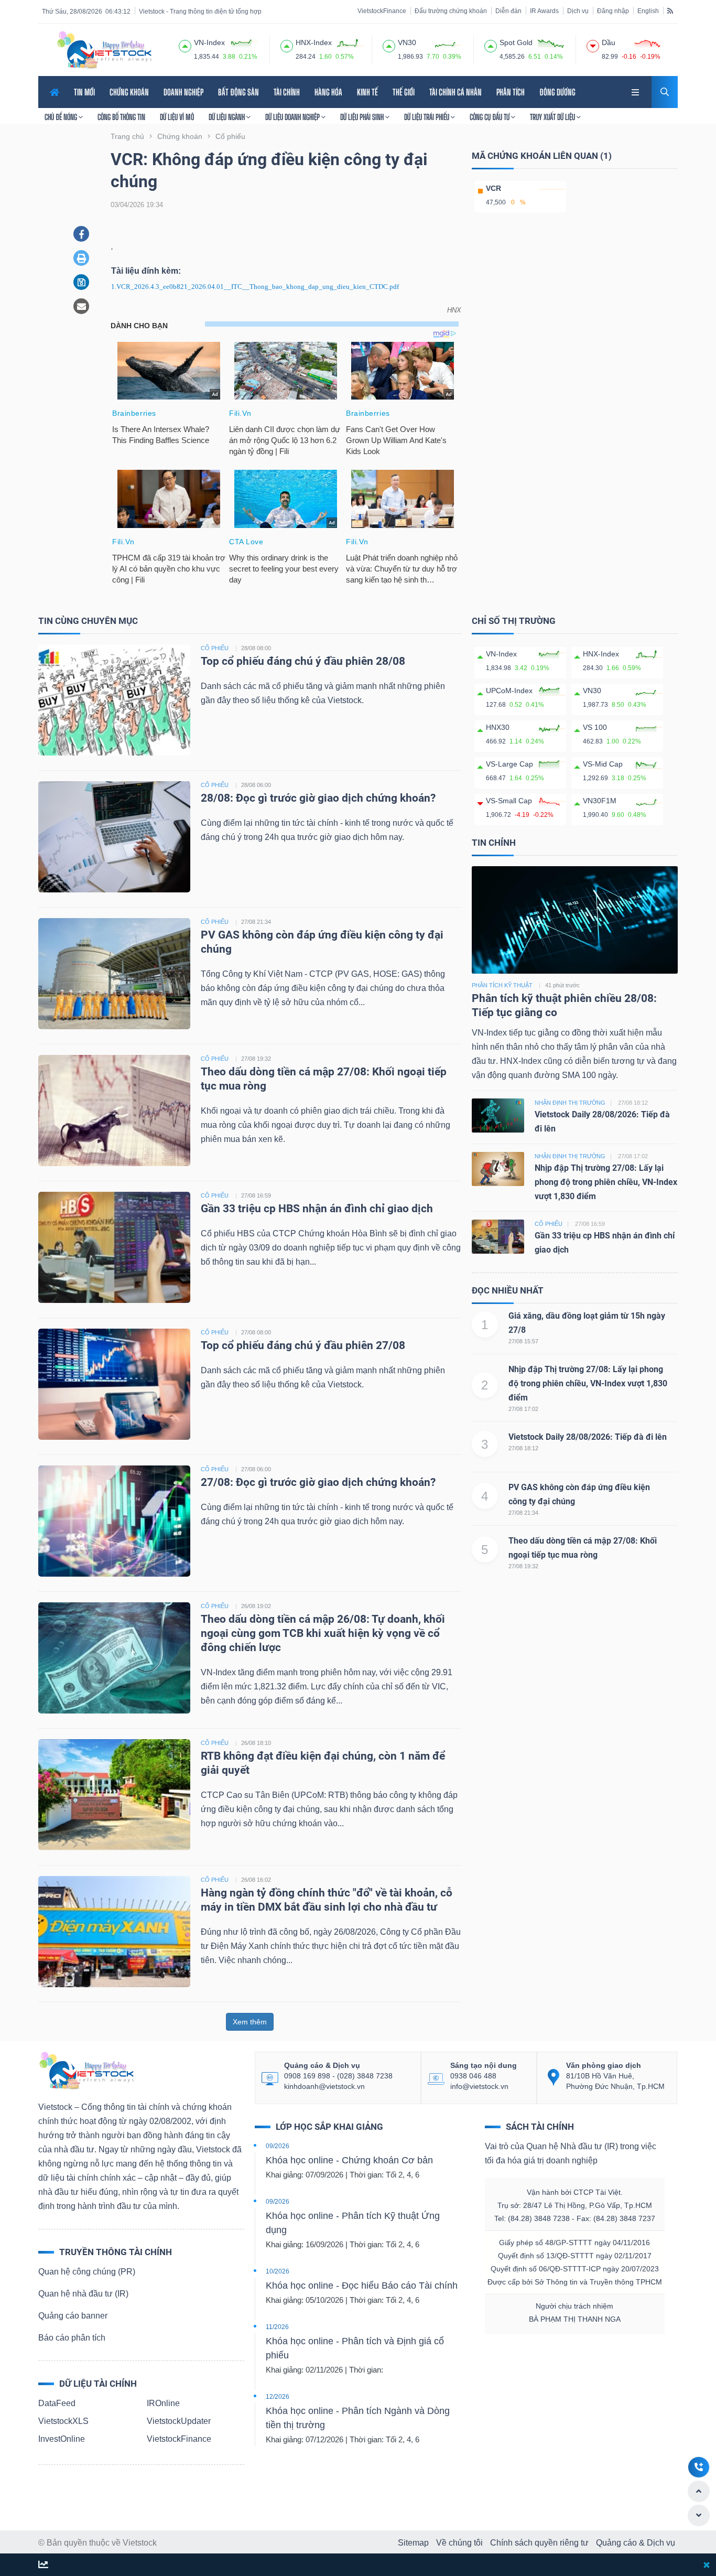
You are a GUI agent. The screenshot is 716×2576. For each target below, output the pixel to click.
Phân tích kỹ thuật (502, 985)
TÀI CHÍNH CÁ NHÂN (455, 92)
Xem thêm (250, 2022)
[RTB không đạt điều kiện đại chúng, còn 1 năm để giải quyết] (114, 1794)
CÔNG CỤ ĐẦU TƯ (490, 117)
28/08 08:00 (256, 648)
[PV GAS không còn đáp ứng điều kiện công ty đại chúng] (114, 973)
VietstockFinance (382, 11)
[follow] (43, 2565)
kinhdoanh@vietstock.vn (324, 2086)
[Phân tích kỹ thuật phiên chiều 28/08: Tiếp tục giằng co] (575, 919)
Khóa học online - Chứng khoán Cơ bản (349, 2160)
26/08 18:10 (256, 1743)
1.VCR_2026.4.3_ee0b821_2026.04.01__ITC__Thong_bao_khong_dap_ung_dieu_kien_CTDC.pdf (255, 287)
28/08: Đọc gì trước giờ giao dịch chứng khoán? (318, 798)
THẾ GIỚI (404, 92)
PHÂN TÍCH (511, 92)
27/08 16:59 (256, 1195)
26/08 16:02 (256, 1880)
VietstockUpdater (179, 2421)
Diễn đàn (508, 11)
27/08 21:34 (256, 922)
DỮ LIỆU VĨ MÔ (177, 117)
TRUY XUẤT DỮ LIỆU (553, 117)
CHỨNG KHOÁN (129, 92)
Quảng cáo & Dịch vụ (636, 2543)
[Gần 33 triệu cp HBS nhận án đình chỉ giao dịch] (114, 1247)
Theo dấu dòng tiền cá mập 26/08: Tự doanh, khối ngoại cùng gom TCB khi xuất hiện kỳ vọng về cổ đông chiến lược (323, 1633)
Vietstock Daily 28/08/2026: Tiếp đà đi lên (588, 1437)
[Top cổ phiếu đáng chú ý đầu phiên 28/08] (114, 699)
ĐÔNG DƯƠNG (557, 92)
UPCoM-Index (509, 691)
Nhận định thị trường (570, 1103)
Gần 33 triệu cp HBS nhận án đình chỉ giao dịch (317, 1209)
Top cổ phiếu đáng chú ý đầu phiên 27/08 (303, 1345)
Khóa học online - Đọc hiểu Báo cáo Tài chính (362, 2286)
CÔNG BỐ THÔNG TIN (121, 117)
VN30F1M (600, 801)
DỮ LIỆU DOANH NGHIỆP (293, 117)
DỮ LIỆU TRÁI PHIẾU (427, 117)
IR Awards (544, 11)
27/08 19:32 (256, 1059)
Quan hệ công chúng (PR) (87, 2272)
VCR (493, 188)
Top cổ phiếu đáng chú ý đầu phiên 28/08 (303, 661)
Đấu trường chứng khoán (451, 11)
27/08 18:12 (523, 1448)
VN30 (592, 691)
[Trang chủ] (86, 2070)
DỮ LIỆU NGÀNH (227, 117)
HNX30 (498, 727)
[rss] (670, 10)
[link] (636, 91)
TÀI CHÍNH (287, 92)
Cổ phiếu (549, 1224)
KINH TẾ (367, 92)
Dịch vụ (578, 11)
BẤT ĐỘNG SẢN (238, 92)
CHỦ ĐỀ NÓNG (62, 117)
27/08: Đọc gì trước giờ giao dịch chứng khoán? (318, 1482)
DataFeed (57, 2403)
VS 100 (595, 727)
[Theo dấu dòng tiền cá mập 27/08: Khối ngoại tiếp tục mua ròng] (114, 1110)
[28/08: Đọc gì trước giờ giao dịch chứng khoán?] (114, 836)
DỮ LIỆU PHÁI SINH (363, 117)
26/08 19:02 (256, 1606)
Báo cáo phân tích (72, 2338)
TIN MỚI (84, 92)
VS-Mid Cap (603, 764)
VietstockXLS (63, 2421)
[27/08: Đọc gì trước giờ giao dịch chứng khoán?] (114, 1520)
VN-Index (501, 654)
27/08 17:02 (523, 1409)
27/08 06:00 (256, 1469)
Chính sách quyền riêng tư (539, 2543)
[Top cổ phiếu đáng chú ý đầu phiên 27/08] (114, 1383)
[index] (185, 45)
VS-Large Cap (509, 764)
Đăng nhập (613, 11)
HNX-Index (601, 654)
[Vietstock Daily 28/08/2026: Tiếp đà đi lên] (498, 1114)
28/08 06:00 (256, 785)
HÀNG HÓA (328, 92)
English (648, 11)
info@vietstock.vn (479, 2086)
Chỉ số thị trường (514, 621)
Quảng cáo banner (73, 2316)
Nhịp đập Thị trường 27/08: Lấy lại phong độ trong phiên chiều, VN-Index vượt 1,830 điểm (606, 1182)
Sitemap (413, 2543)
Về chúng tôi (459, 2543)
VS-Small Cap (509, 801)
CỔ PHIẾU (215, 648)
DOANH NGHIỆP (183, 92)
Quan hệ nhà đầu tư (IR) (83, 2294)
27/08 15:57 (523, 1341)
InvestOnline (62, 2439)
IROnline (163, 2403)
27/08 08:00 (256, 1332)
